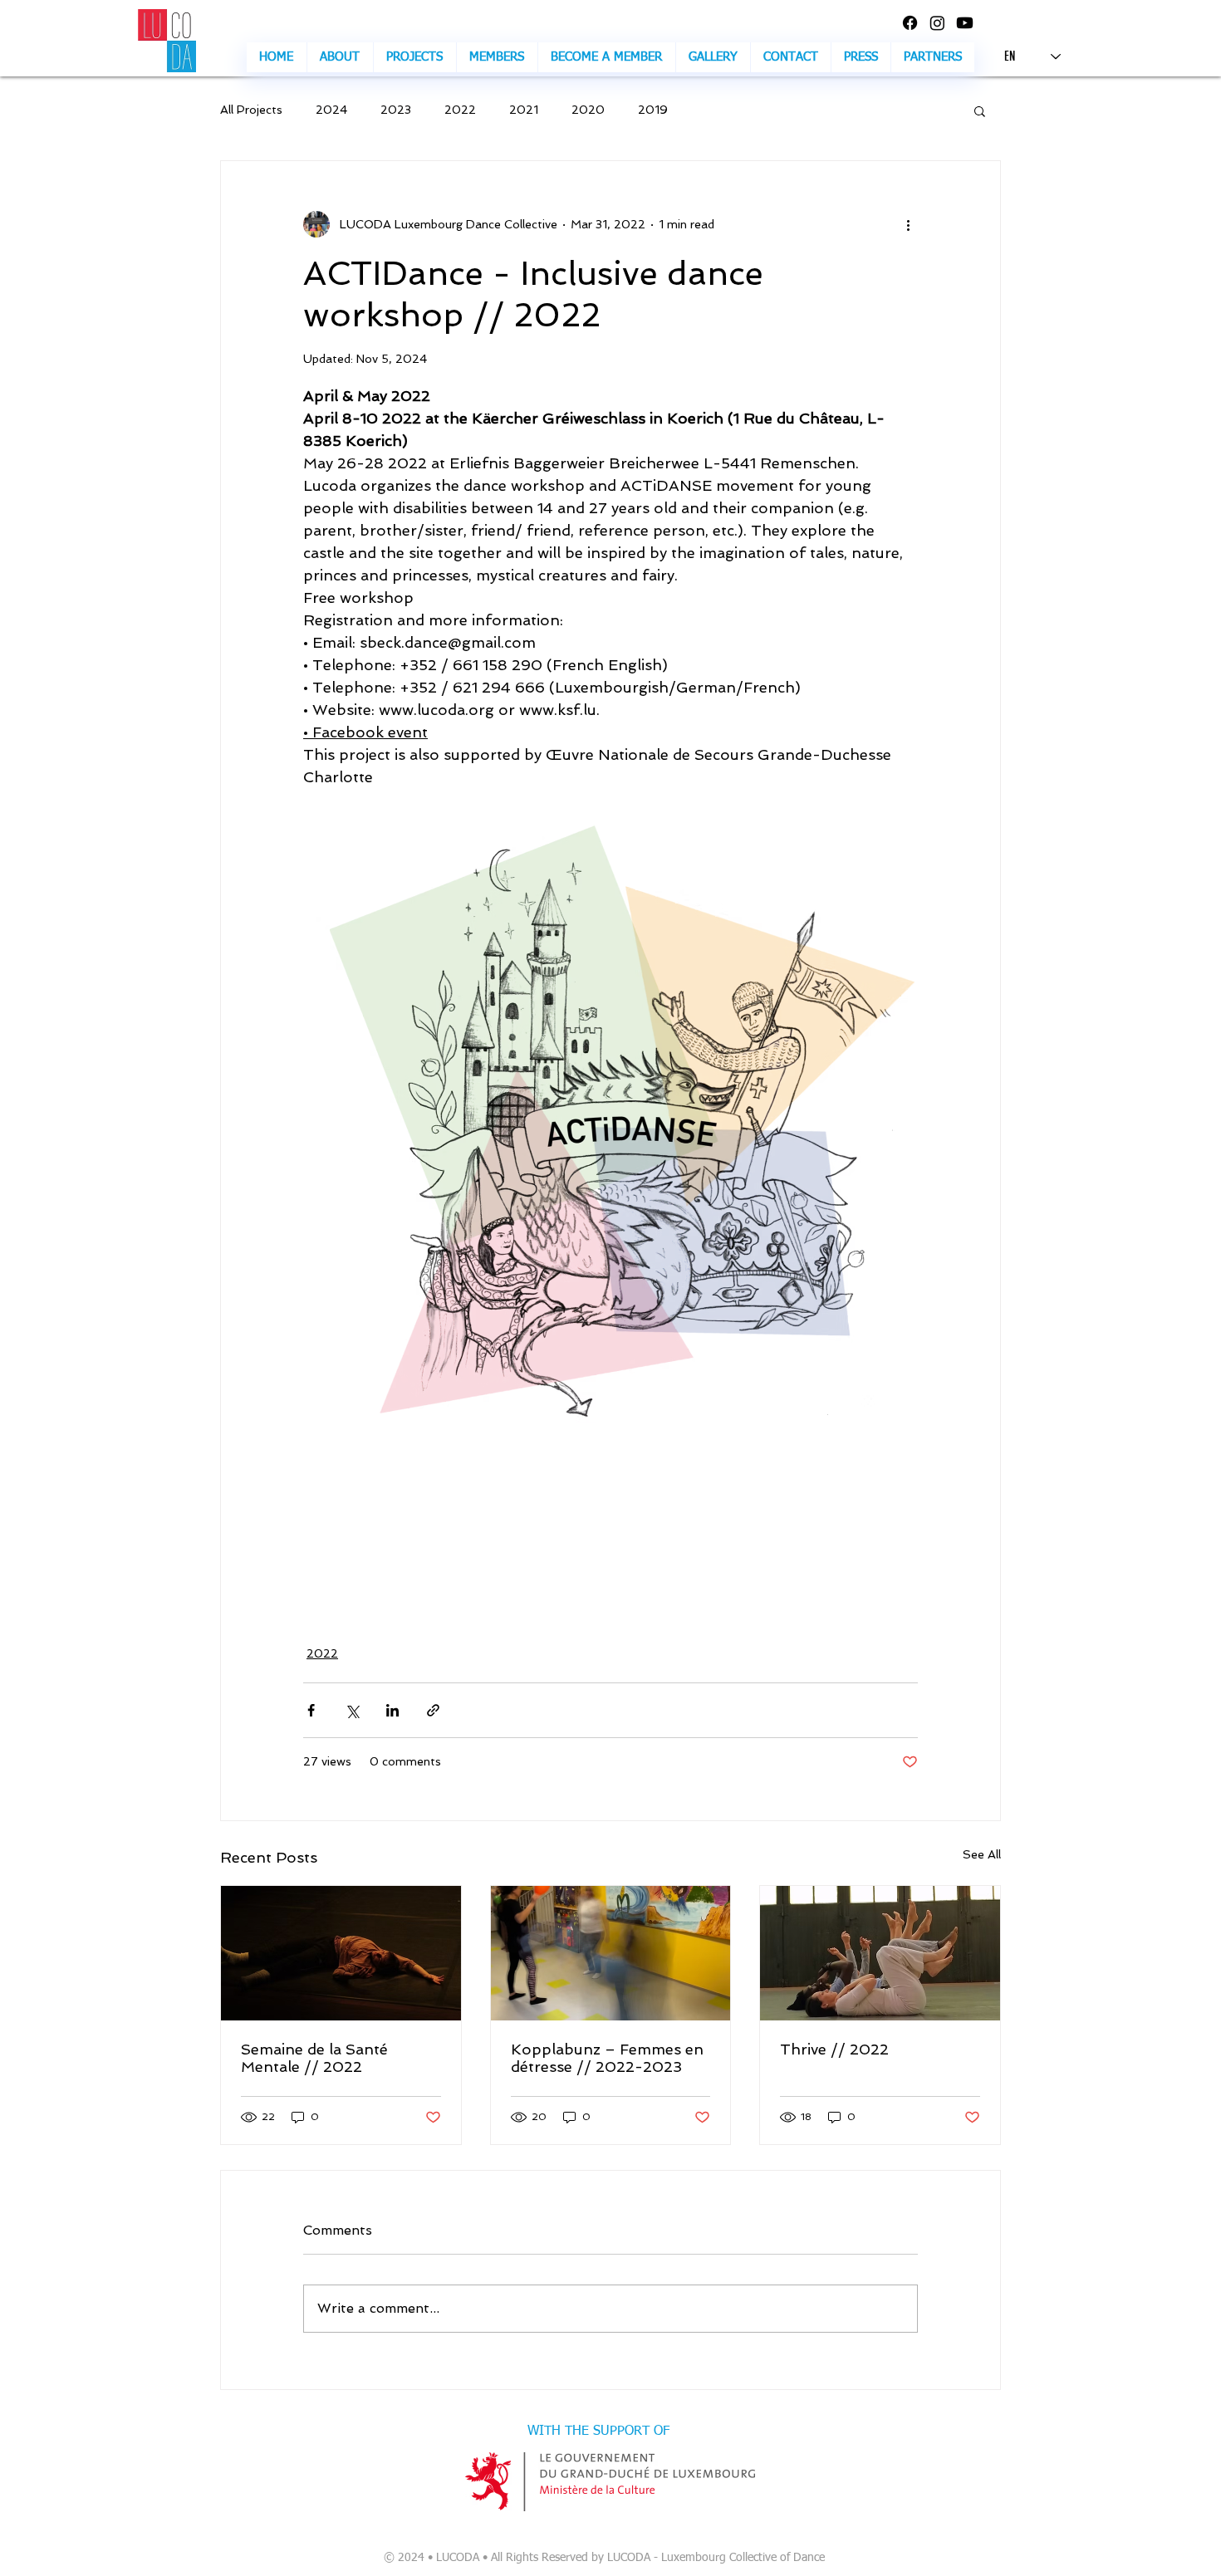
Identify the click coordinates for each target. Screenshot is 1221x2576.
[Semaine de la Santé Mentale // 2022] (341, 1953)
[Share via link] (433, 1710)
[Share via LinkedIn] (392, 1710)
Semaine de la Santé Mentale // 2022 (314, 2058)
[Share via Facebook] (311, 1710)
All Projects (251, 110)
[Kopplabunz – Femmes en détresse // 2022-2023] (611, 1953)
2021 (524, 110)
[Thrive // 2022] (880, 1953)
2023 (396, 110)
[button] (713, 57)
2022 (460, 110)
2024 (331, 110)
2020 (588, 110)
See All (982, 1854)
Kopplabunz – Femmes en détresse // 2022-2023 (607, 2058)
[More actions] (908, 224)
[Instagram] (937, 23)
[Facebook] (910, 23)
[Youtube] (965, 23)
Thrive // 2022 (834, 2049)
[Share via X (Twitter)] (352, 1710)
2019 (653, 110)
